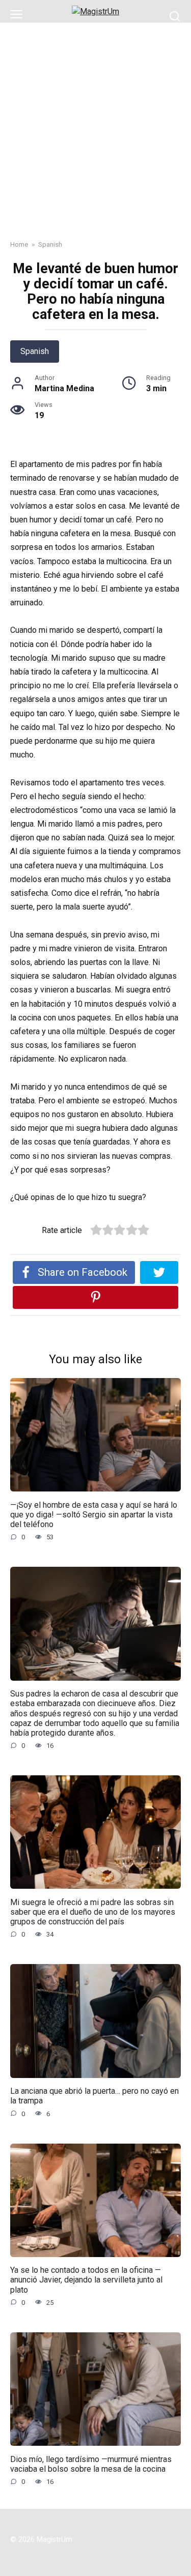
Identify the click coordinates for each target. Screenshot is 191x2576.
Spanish (35, 351)
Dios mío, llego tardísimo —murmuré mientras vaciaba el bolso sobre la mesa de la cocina (91, 2464)
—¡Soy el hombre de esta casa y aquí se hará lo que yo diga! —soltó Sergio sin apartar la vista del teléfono (94, 1514)
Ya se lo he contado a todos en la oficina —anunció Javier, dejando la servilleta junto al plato (86, 2280)
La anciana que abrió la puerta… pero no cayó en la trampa (94, 2096)
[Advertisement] (95, 123)
